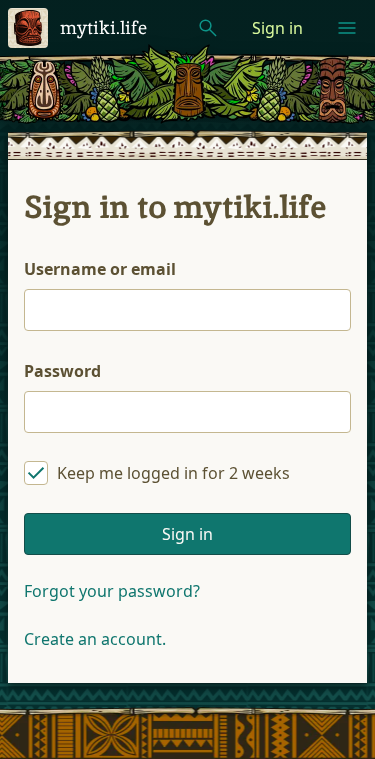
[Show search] (208, 28)
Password (62, 371)
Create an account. (95, 639)
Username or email (100, 269)
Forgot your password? (112, 591)
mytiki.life (103, 27)
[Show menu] (347, 28)
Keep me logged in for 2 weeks (173, 473)
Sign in (277, 28)
